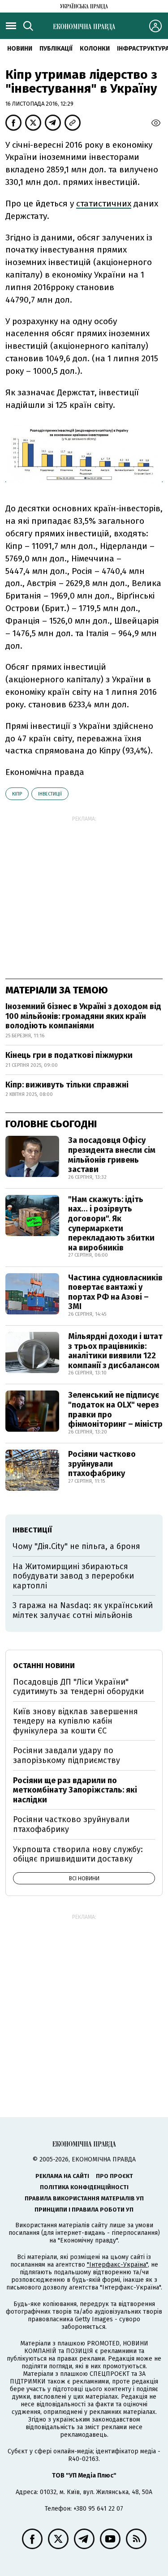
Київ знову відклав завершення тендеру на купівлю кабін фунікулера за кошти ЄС (75, 1721)
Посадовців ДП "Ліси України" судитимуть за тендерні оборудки (78, 1687)
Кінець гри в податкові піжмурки (69, 1055)
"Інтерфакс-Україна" (117, 2265)
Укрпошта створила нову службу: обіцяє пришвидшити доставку (78, 1854)
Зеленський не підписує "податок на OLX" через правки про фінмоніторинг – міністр (115, 1410)
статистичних (104, 203)
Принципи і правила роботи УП (84, 2210)
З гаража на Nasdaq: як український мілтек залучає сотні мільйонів (83, 1610)
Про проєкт (114, 2176)
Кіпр (17, 794)
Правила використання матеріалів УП (84, 2198)
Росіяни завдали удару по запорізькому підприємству (67, 1755)
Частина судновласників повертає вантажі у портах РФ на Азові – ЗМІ (115, 1292)
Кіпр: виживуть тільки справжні (67, 1085)
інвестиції (50, 794)
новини (20, 49)
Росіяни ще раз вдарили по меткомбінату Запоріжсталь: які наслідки (75, 1790)
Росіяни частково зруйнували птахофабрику (102, 1464)
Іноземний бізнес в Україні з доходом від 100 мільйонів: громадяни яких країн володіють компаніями (83, 1016)
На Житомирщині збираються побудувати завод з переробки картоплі (73, 1576)
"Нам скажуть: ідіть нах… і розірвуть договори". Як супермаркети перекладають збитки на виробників (111, 1224)
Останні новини (44, 1666)
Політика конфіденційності (84, 2187)
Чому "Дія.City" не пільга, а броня (76, 1546)
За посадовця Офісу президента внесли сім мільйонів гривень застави (112, 1155)
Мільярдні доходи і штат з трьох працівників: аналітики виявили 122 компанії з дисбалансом (115, 1351)
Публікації (56, 49)
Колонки (95, 49)
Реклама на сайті (62, 2176)
